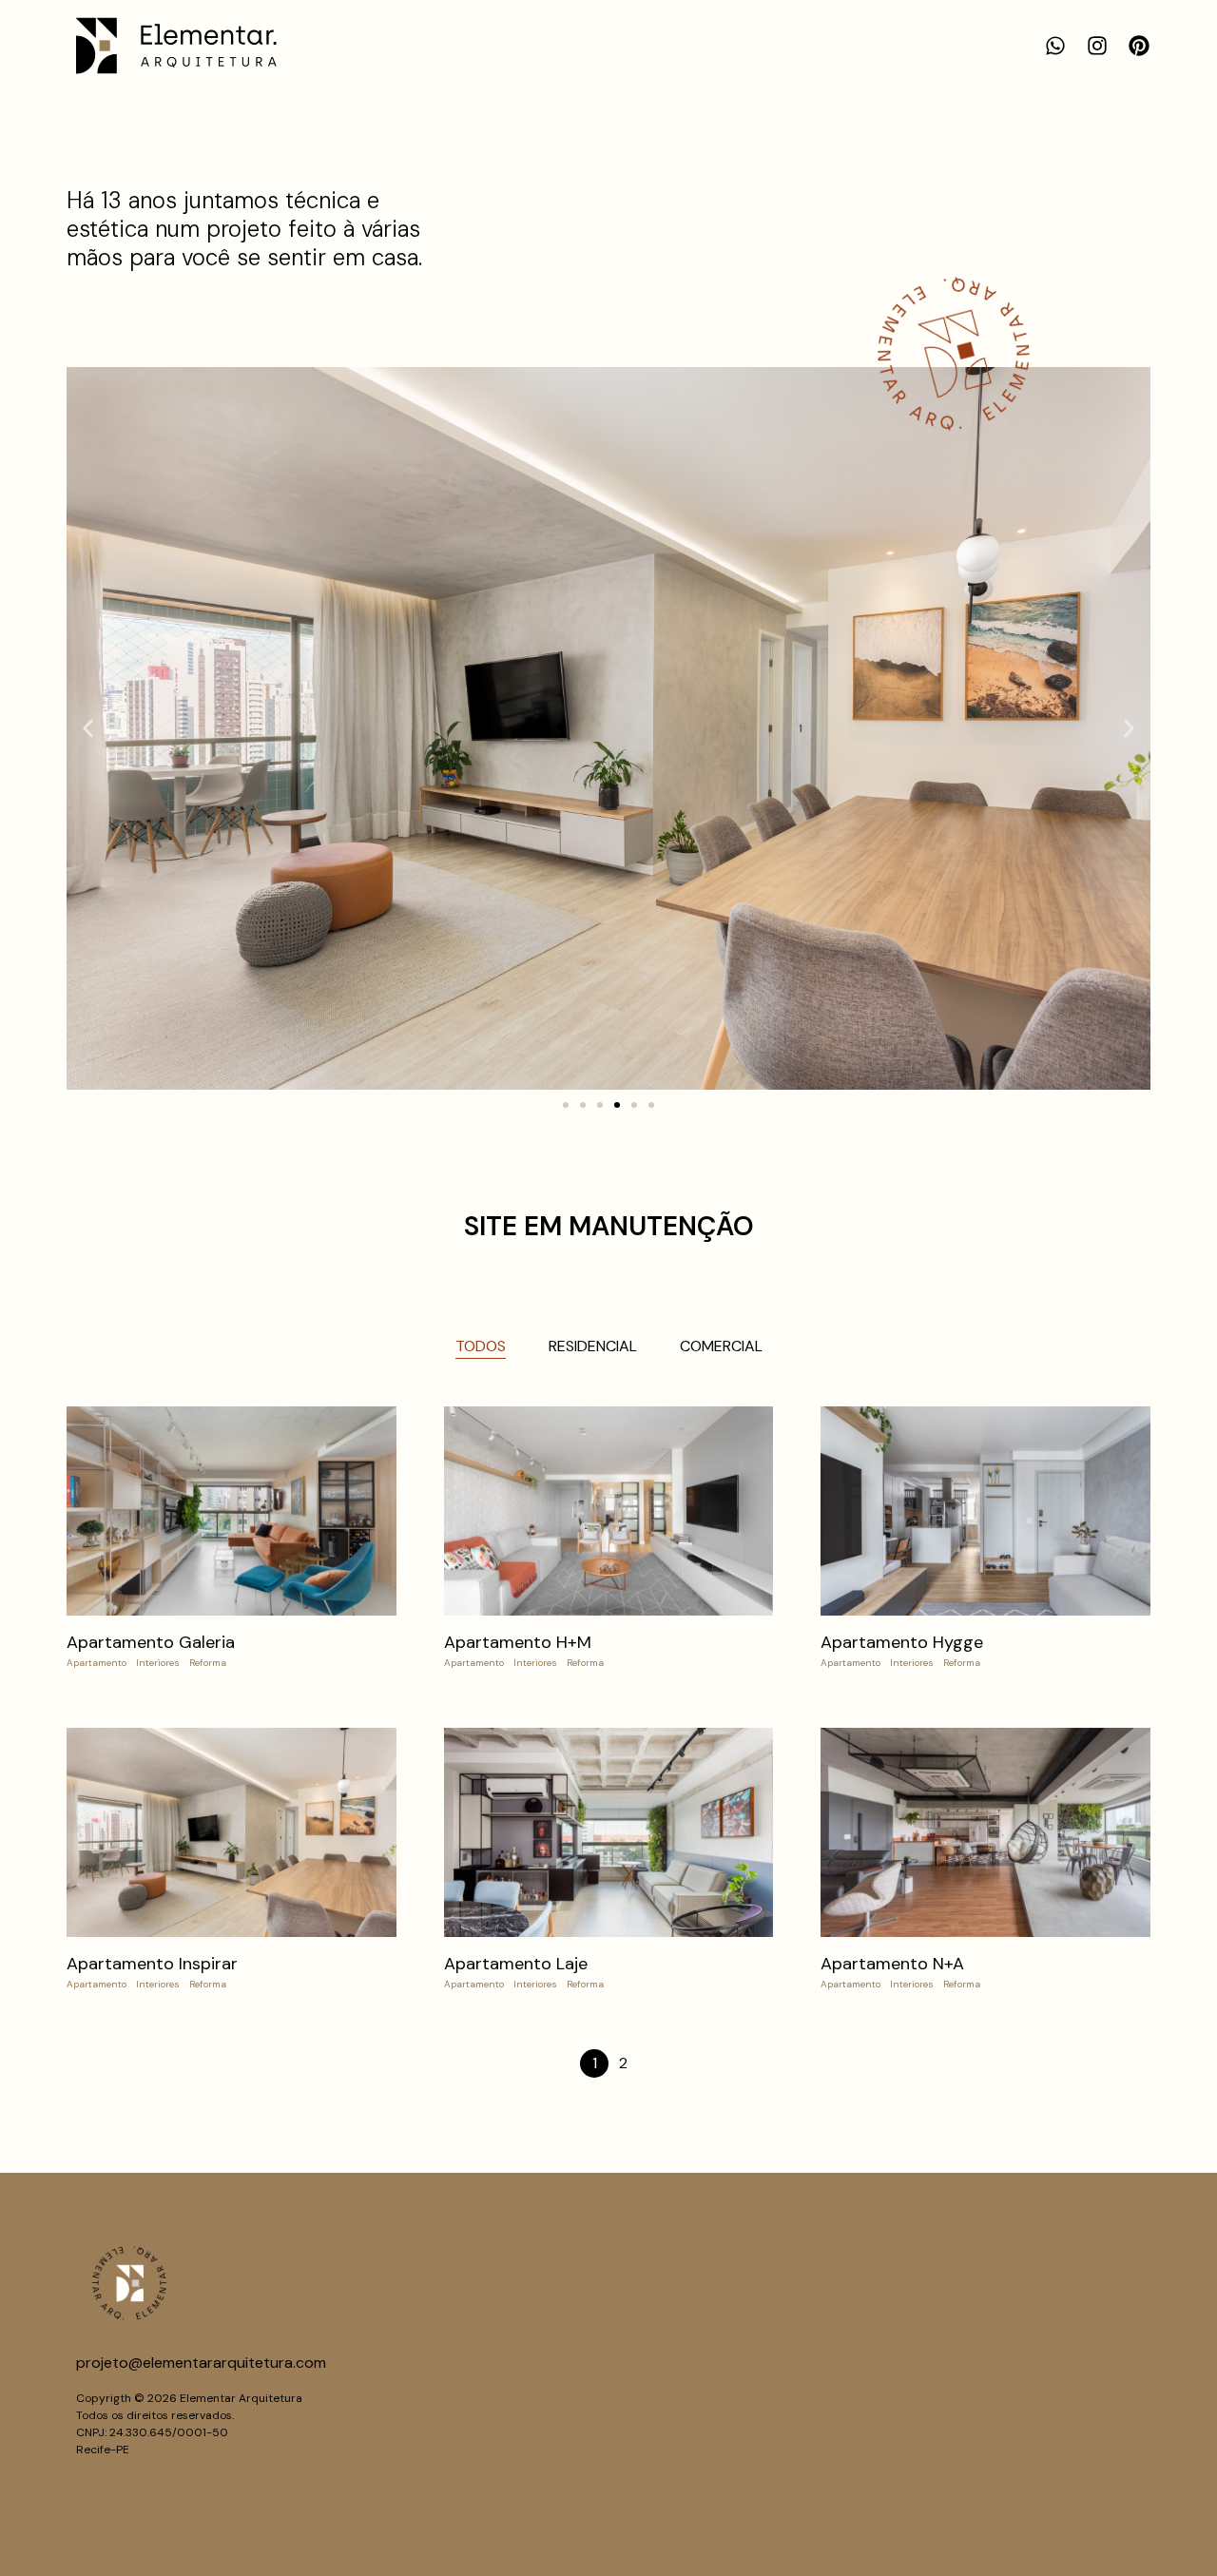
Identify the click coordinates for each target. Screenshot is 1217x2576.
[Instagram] (1097, 46)
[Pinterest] (1139, 46)
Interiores (158, 1663)
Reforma (208, 1663)
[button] (88, 728)
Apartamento (97, 1663)
